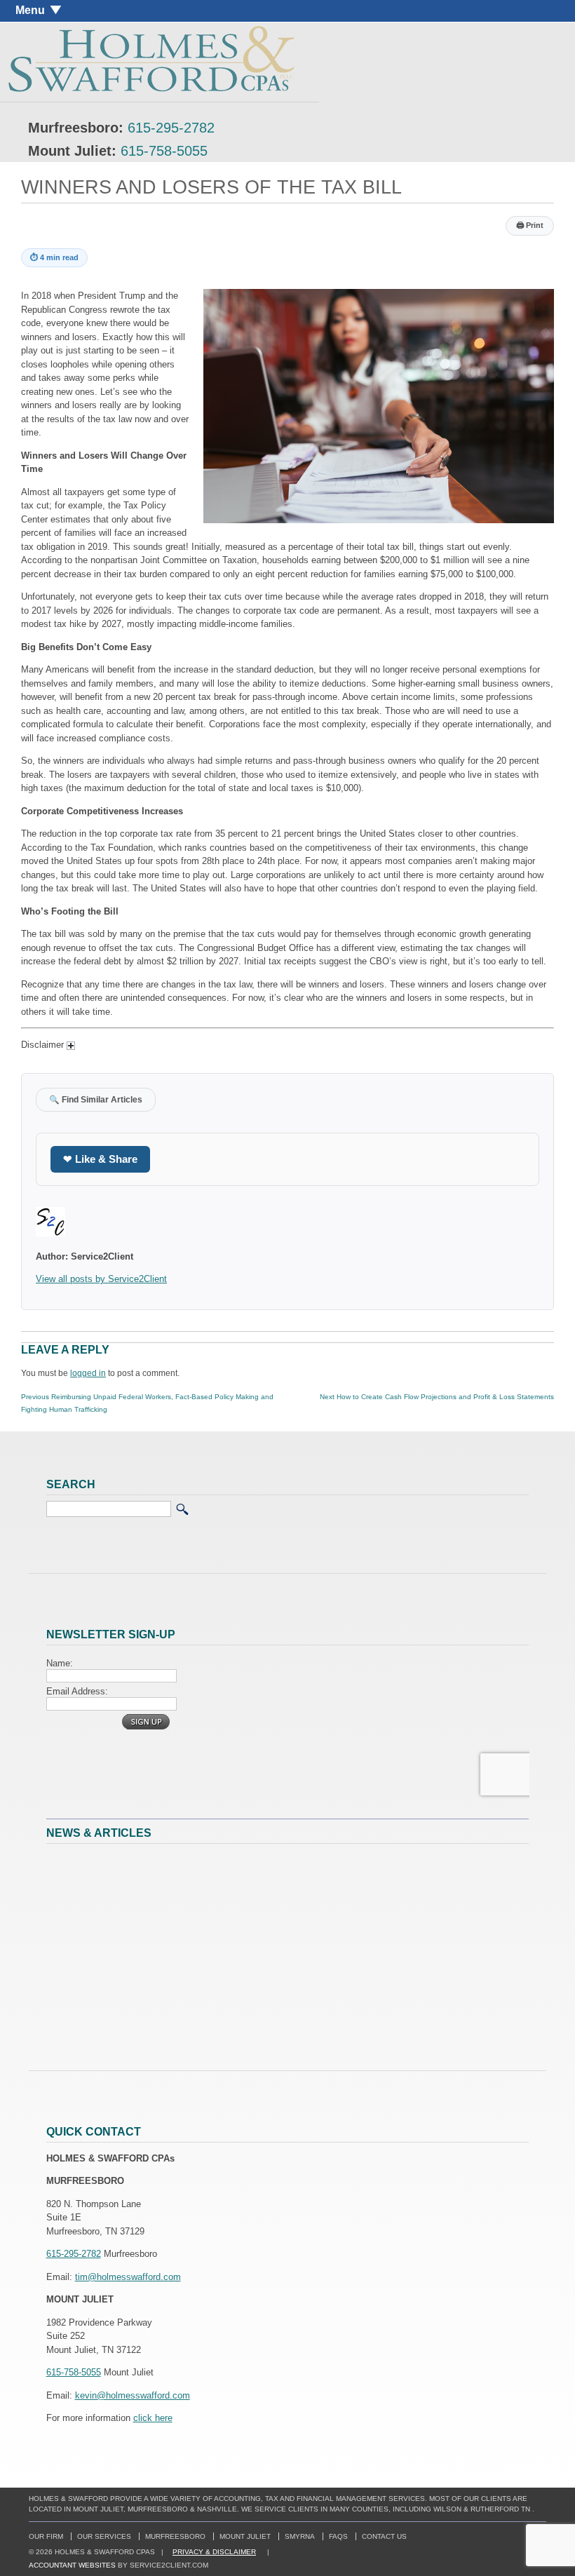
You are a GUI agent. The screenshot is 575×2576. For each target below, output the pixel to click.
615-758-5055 (164, 151)
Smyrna (300, 2536)
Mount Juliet (245, 2536)
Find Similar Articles (96, 1099)
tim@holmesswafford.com (128, 2277)
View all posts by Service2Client (101, 1279)
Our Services (104, 2536)
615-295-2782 (171, 128)
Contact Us (384, 2536)
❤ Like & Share (100, 1159)
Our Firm (46, 2536)
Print (530, 225)
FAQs (338, 2536)
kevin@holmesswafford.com (133, 2395)
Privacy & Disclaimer (214, 2552)
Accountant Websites (72, 2565)
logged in (88, 1373)
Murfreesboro (175, 2536)
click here (153, 2418)
